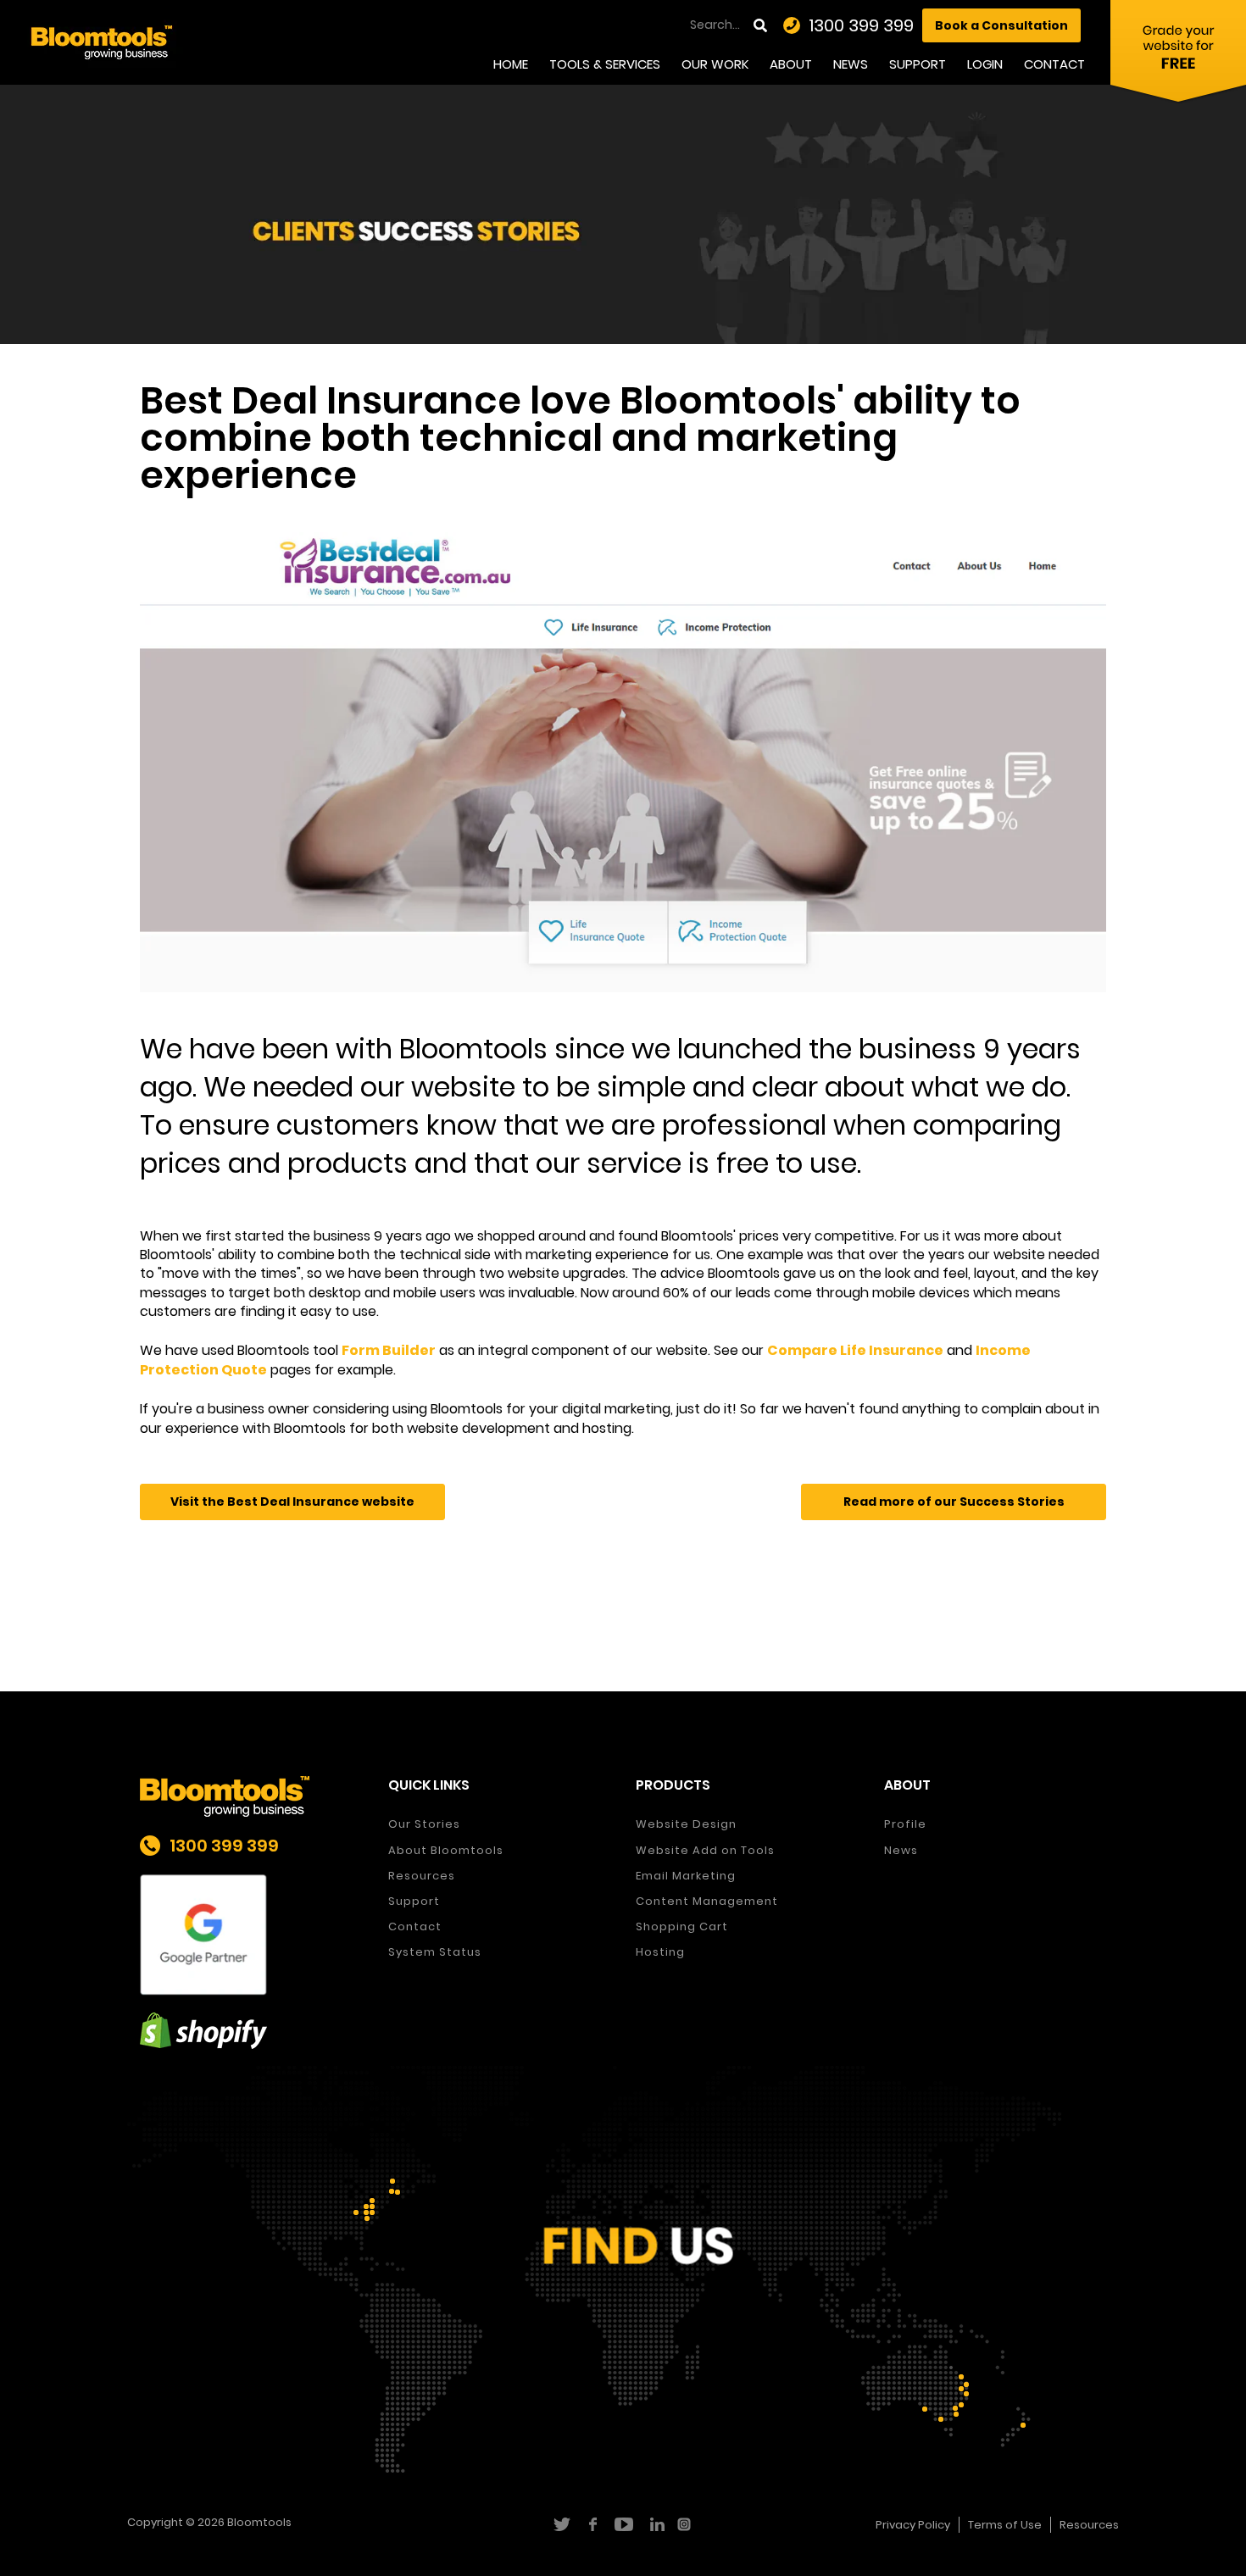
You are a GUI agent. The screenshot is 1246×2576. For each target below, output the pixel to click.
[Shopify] (251, 2031)
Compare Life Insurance (855, 1350)
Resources (422, 1876)
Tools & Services (605, 64)
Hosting (660, 1952)
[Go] (762, 25)
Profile (905, 1824)
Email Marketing (686, 1876)
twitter (561, 2524)
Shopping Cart (682, 1926)
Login (985, 64)
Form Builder (389, 1350)
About (791, 64)
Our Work (715, 64)
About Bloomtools (446, 1850)
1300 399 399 (861, 25)
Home (511, 64)
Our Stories (424, 1824)
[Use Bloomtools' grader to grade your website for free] (1178, 55)
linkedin (655, 2524)
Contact (1054, 64)
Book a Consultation (1001, 25)
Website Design (686, 1824)
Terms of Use (1005, 2525)
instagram (686, 2524)
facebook (592, 2524)
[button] (292, 1502)
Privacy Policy (913, 2525)
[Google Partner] (251, 1935)
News (851, 64)
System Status (435, 1952)
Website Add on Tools (705, 1850)
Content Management (707, 1901)
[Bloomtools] (102, 41)
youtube (623, 2524)
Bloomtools (259, 2522)
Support (918, 64)
